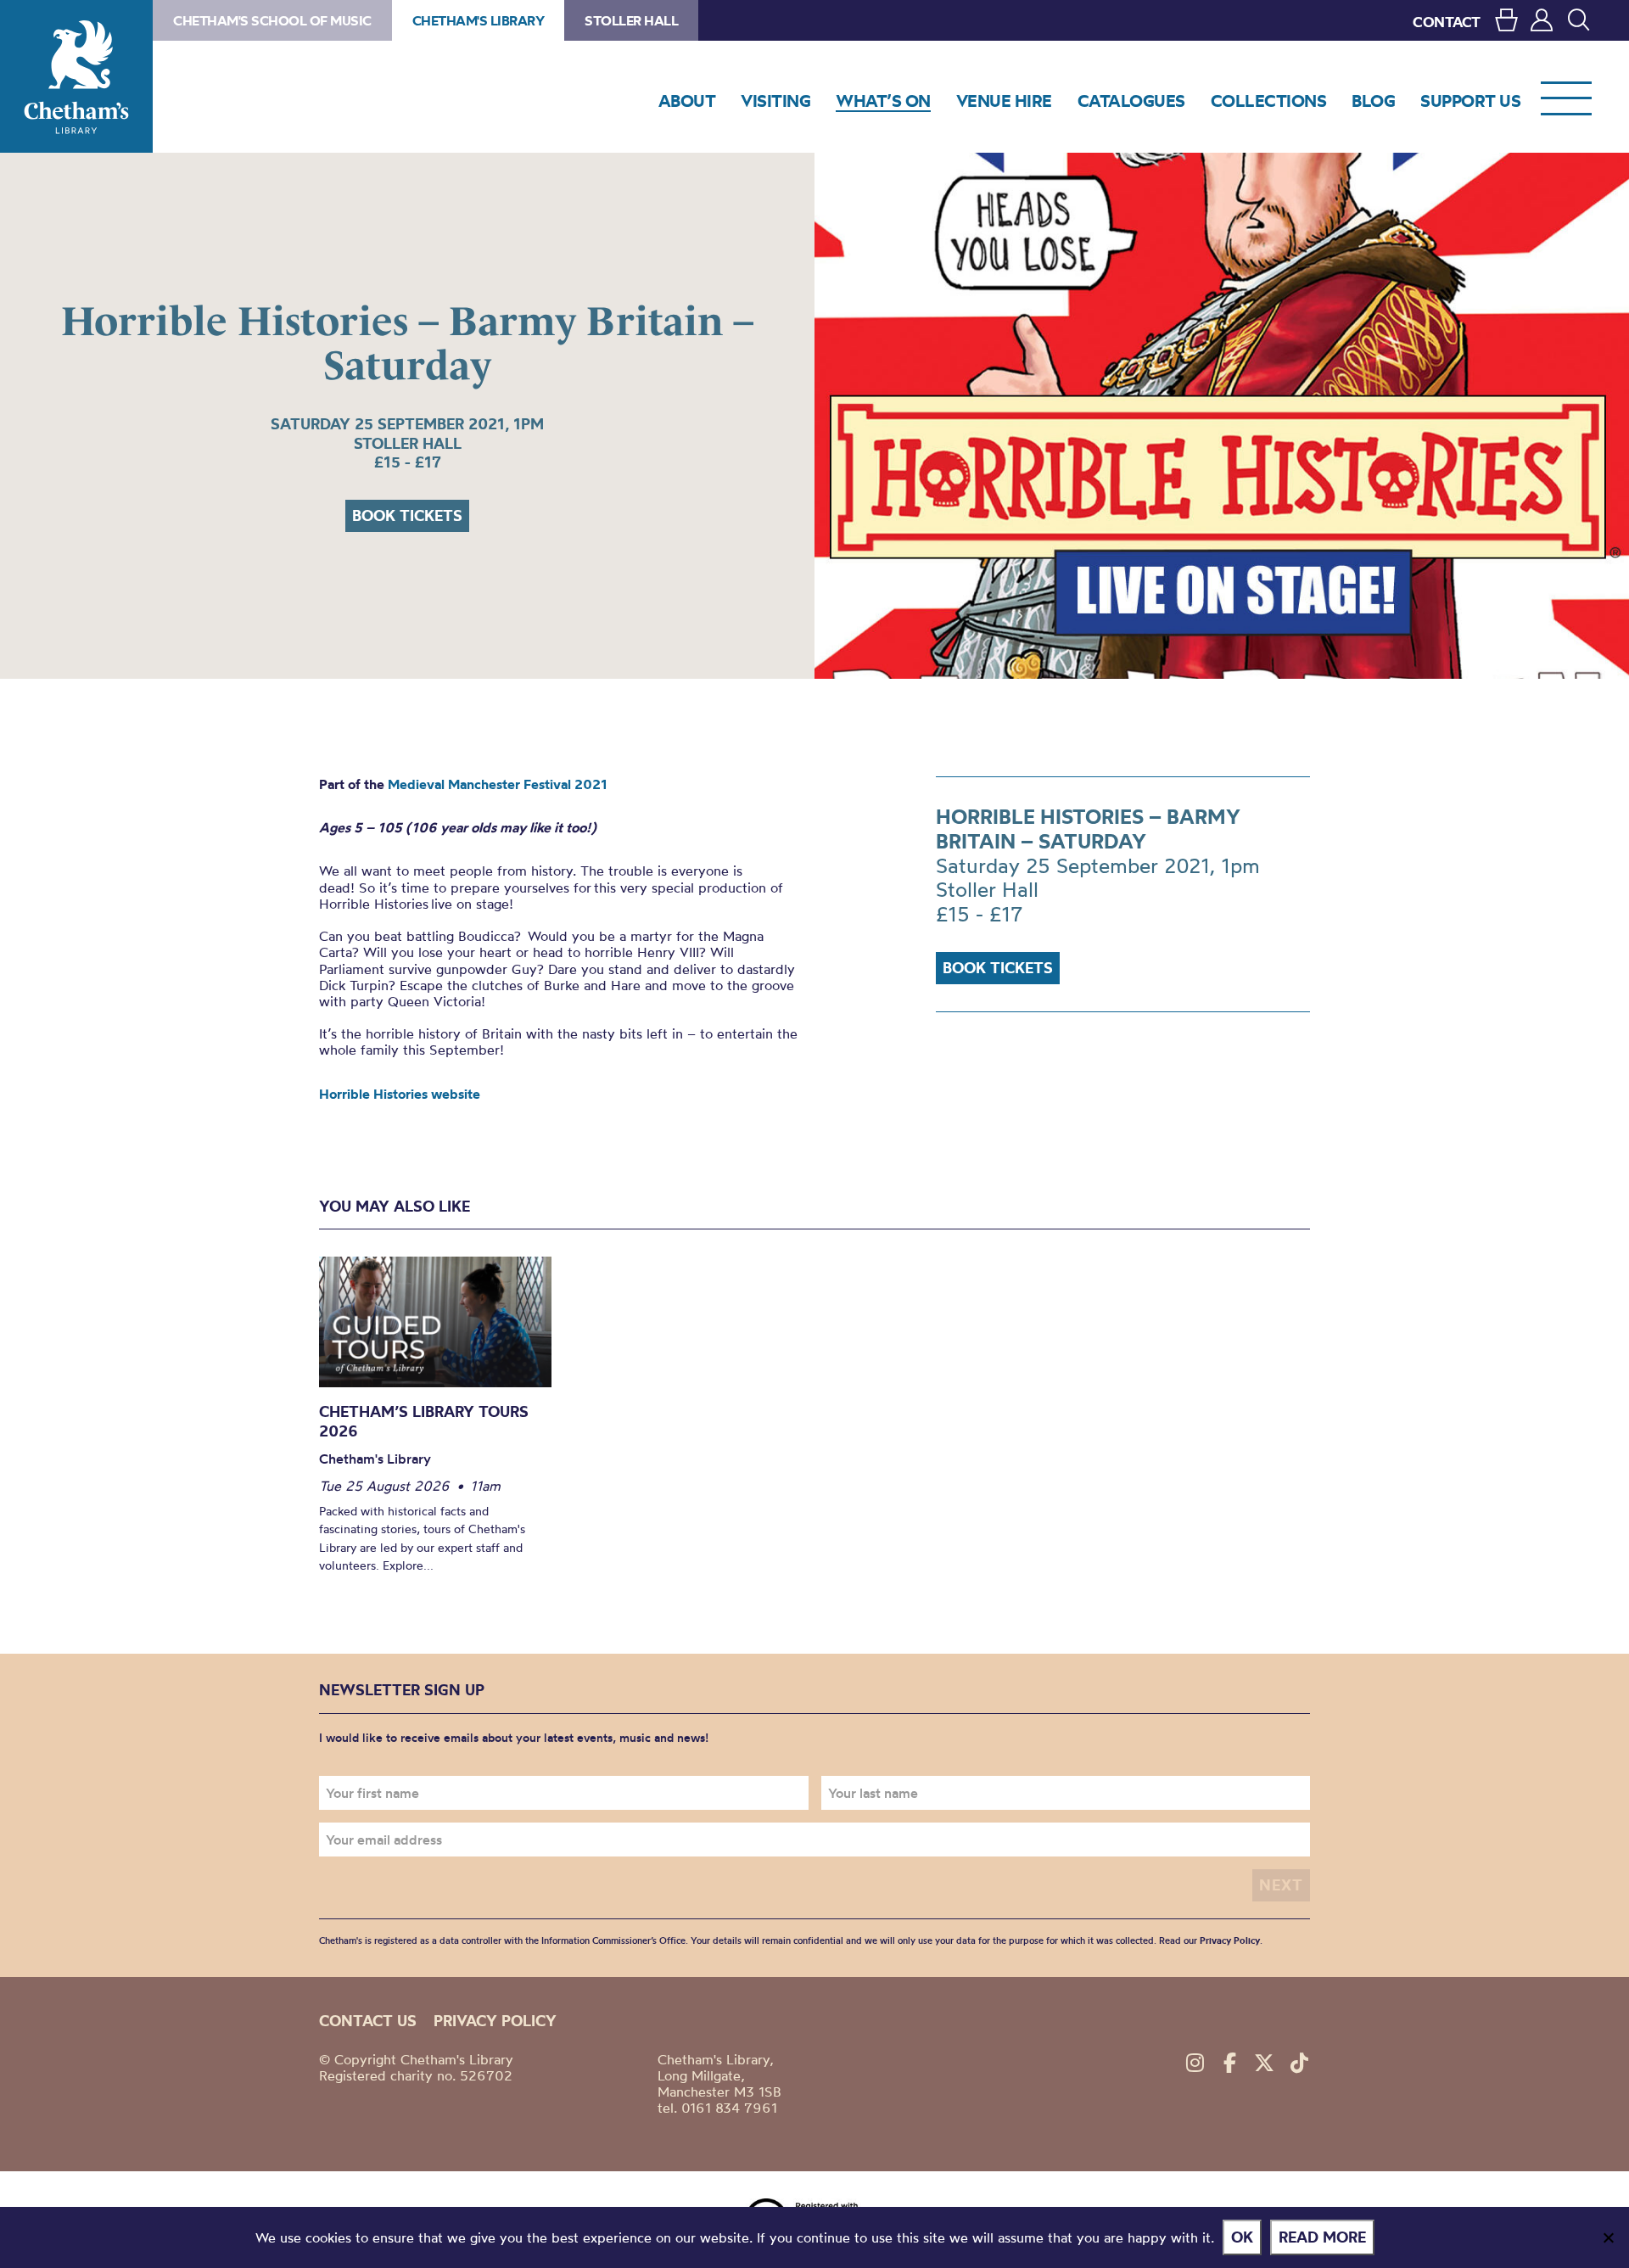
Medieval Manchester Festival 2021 (498, 784)
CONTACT (1447, 22)
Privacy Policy (1230, 1940)
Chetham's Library (76, 76)
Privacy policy (495, 2021)
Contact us (368, 2021)
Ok (1242, 2237)
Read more (1322, 2237)
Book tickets (407, 515)
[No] (1608, 2237)
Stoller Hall (631, 20)
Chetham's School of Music (272, 20)
